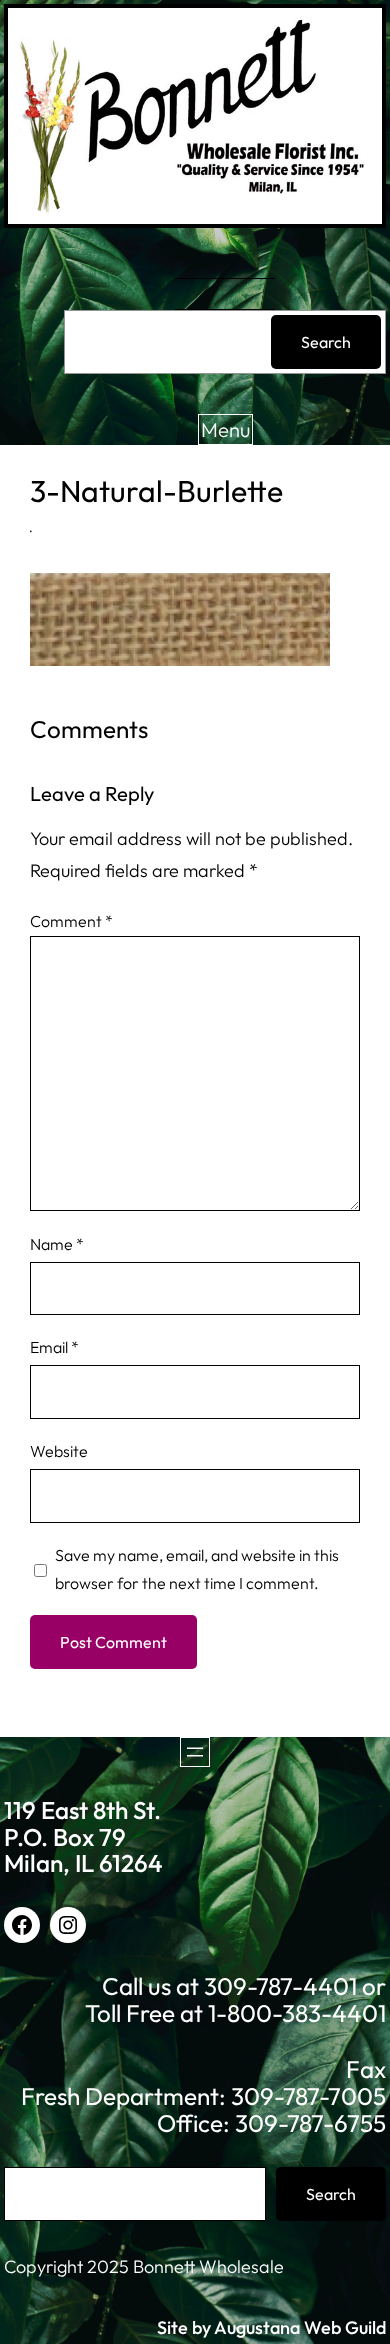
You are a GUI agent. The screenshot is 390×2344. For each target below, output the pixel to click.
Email (54, 1347)
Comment (71, 921)
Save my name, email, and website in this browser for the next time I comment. (197, 1569)
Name (57, 1244)
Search (326, 342)
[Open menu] (195, 1752)
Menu (225, 429)
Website (59, 1451)
